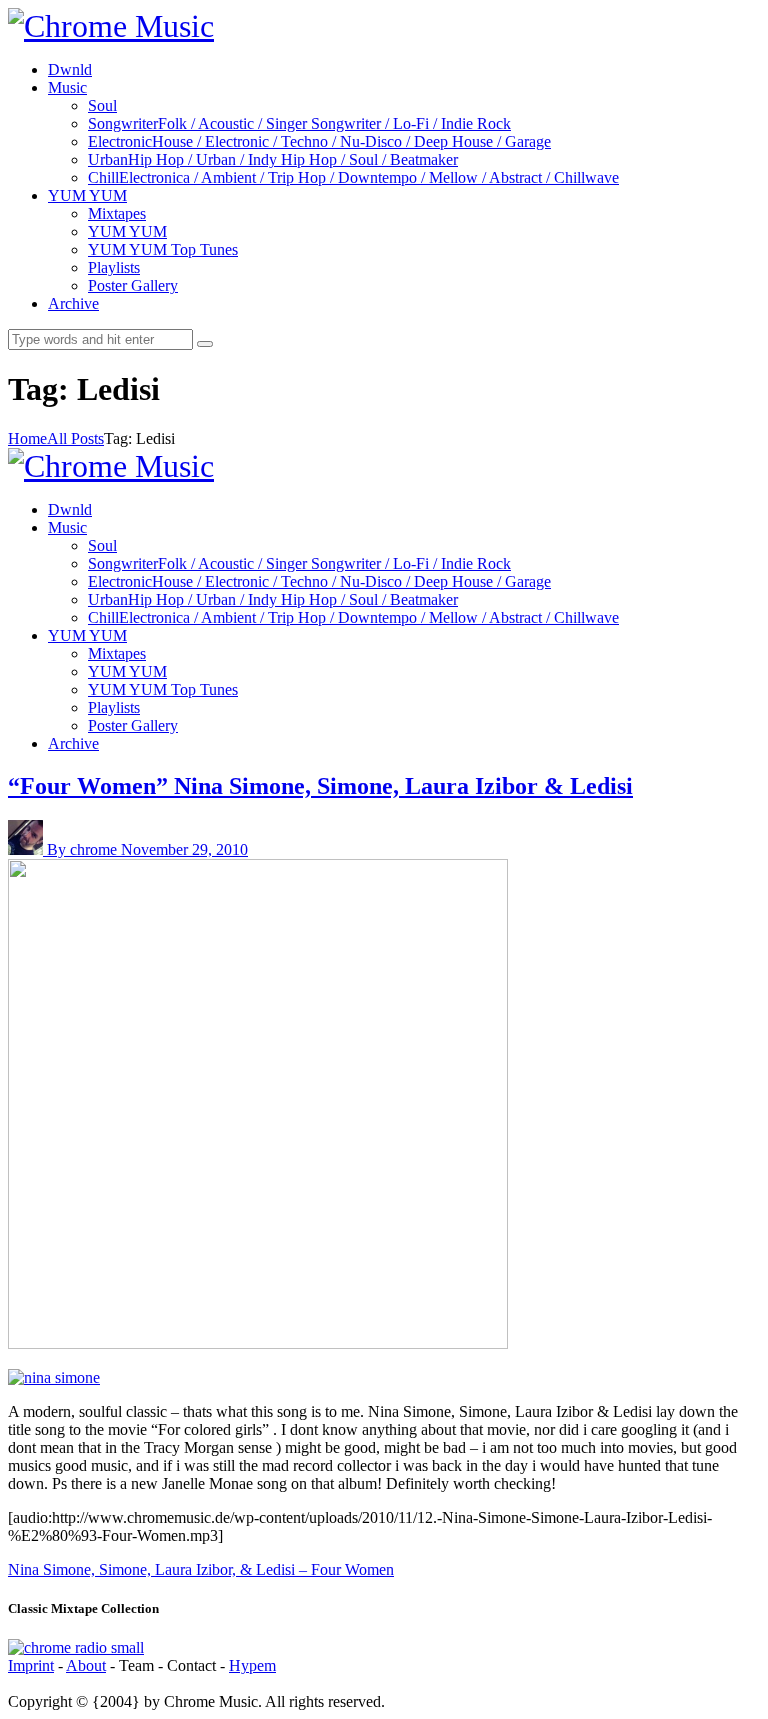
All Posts (75, 438)
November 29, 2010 (184, 849)
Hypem (252, 1665)
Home (27, 438)
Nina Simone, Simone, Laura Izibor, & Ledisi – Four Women (201, 1569)
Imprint (31, 1665)
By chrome (84, 849)
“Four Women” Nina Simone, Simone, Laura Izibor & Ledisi (320, 786)
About (86, 1665)
